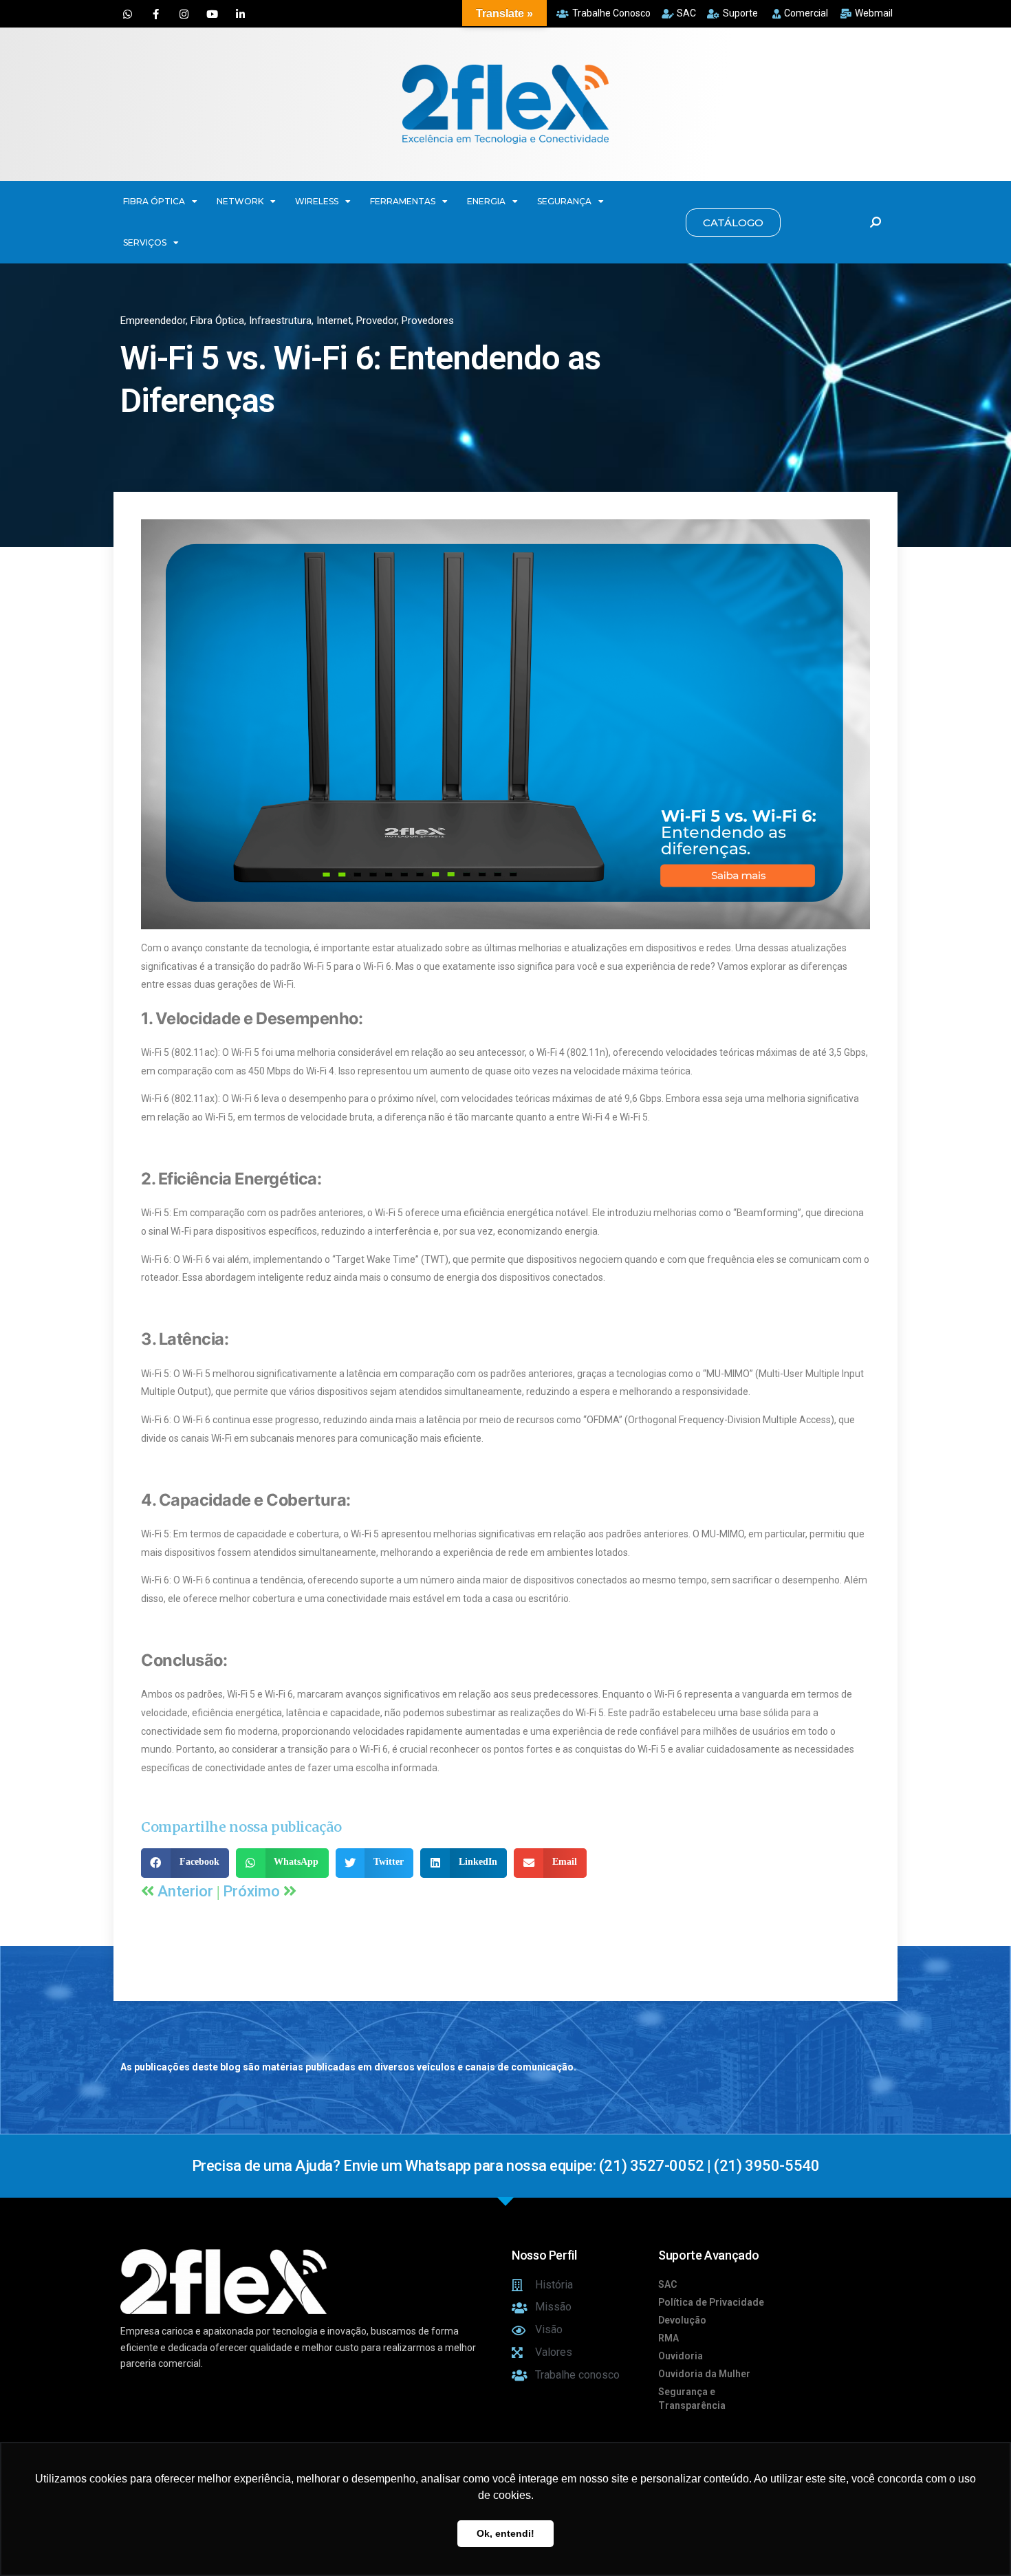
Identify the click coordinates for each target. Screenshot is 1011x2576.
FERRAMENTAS (403, 201)
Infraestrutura (280, 321)
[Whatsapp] (127, 14)
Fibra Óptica (217, 321)
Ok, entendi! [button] (505, 2533)
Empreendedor (153, 321)
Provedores (428, 321)
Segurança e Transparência (692, 2399)
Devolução (682, 2320)
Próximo (253, 1891)
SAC (667, 2284)
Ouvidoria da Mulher (704, 2374)
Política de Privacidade (711, 2302)
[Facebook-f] (155, 14)
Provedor (377, 321)
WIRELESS (317, 201)
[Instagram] (184, 14)
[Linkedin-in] (240, 14)
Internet (334, 321)
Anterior (187, 1891)
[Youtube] (212, 14)
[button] (733, 223)
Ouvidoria (681, 2356)
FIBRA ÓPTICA (154, 201)
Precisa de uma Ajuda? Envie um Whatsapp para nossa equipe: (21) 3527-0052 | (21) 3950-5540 (505, 2166)
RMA (668, 2338)
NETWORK (240, 201)
